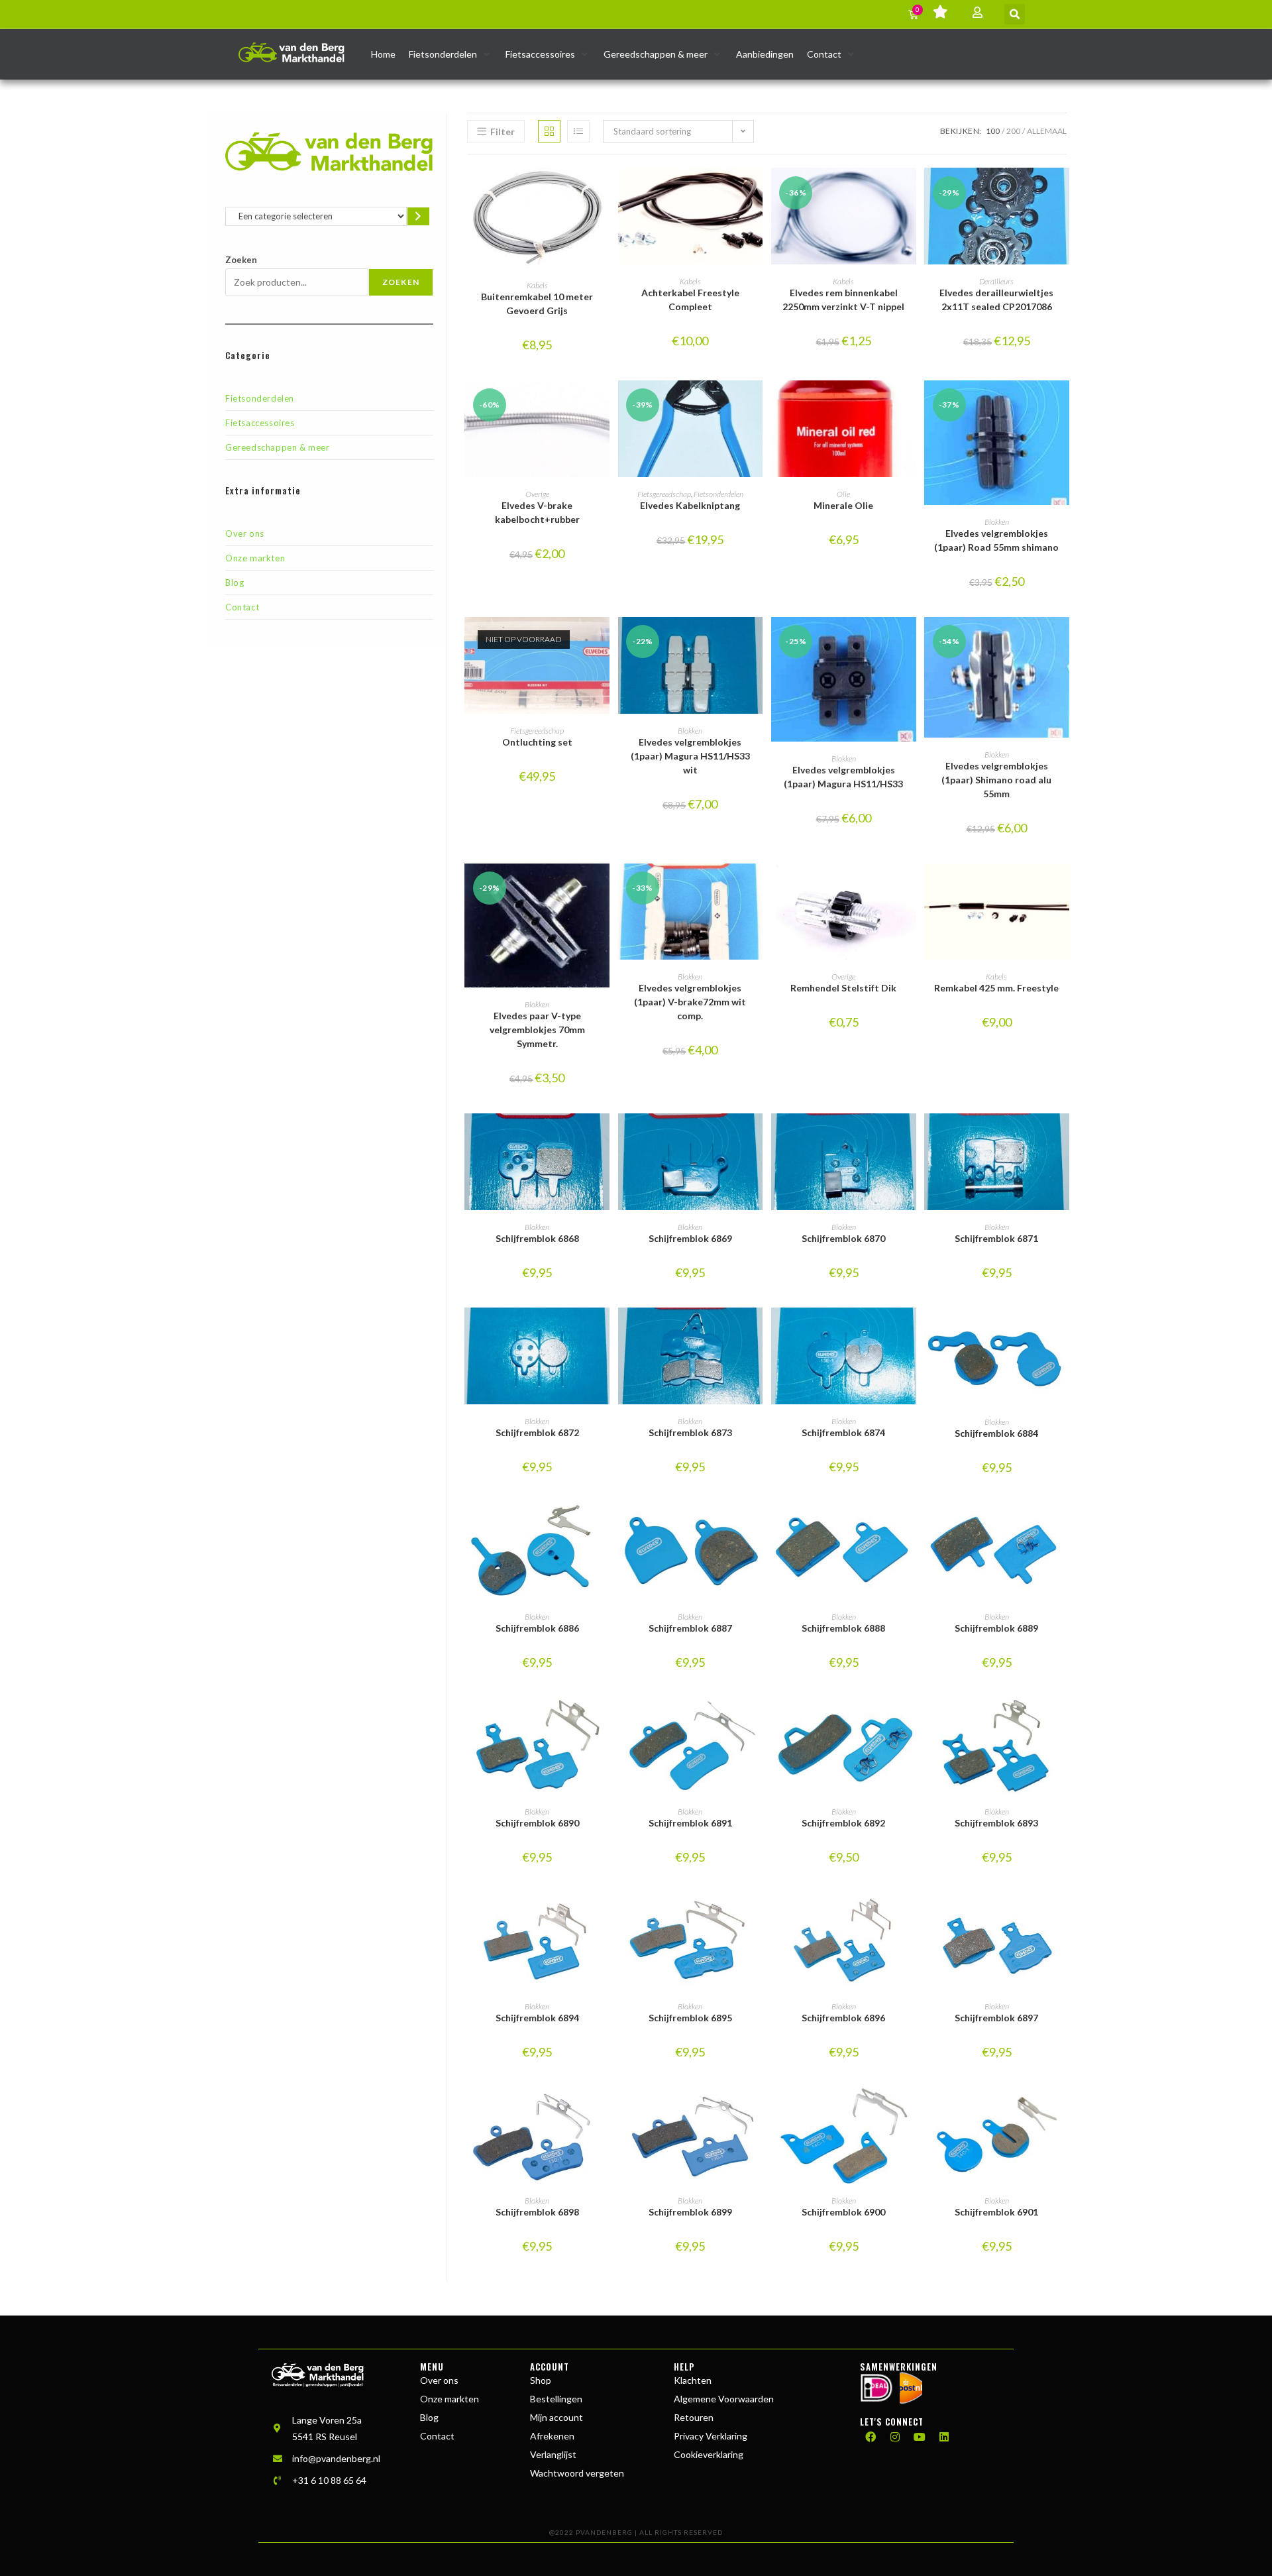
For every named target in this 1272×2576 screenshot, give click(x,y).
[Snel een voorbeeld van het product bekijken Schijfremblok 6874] (910, 1331)
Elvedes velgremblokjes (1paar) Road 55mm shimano (996, 540)
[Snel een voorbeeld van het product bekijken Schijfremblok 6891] (756, 1720)
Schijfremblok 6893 (996, 1823)
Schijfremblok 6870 (843, 1238)
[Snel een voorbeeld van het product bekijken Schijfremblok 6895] (756, 1915)
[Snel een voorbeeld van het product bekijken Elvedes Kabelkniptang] (756, 404)
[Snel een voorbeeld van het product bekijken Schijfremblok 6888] (910, 1526)
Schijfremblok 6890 (537, 1823)
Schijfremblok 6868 (537, 1238)
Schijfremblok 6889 (996, 1628)
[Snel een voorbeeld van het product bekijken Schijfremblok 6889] (1063, 1526)
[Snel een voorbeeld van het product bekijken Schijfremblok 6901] (1063, 2110)
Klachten (693, 2380)
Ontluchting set (537, 742)
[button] (1015, 14)
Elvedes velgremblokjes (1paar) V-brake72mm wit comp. (690, 1002)
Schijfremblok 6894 (537, 2018)
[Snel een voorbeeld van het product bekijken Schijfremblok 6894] (603, 1915)
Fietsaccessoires (260, 423)
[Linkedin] (944, 2437)
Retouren (694, 2417)
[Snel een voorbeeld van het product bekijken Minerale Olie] (910, 404)
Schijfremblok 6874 (843, 1432)
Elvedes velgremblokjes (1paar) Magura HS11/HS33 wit (690, 756)
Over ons (245, 533)
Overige (537, 494)
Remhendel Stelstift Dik (843, 988)
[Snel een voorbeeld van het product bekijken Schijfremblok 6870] (910, 1137)
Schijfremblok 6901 (996, 2212)
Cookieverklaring (709, 2454)
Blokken (997, 522)
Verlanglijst (553, 2454)
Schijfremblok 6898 (537, 2212)
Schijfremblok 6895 (690, 2018)
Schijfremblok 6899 (690, 2212)
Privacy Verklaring (711, 2436)
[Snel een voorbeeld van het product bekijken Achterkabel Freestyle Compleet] (756, 191)
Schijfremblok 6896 (843, 2018)
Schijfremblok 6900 (843, 2212)
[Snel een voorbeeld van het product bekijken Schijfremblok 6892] (910, 1720)
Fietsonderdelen (260, 398)
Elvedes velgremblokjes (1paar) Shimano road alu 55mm (996, 780)
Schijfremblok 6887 (690, 1628)
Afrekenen (552, 2436)
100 (993, 131)
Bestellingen (556, 2399)
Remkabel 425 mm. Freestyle (996, 988)
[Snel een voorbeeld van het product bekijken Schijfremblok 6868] (603, 1137)
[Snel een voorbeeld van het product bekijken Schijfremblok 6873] (756, 1331)
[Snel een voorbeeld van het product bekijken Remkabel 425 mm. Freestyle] (1063, 887)
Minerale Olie (843, 505)
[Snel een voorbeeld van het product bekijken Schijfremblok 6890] (603, 1720)
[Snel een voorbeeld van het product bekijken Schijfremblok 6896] (910, 1915)
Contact (242, 607)
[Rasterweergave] (549, 131)
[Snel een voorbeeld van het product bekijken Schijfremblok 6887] (756, 1526)
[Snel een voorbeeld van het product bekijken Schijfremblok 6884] (1063, 1331)
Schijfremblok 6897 (996, 2018)
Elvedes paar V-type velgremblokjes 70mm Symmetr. (537, 1030)
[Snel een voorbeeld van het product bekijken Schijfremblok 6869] (756, 1137)
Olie (843, 494)
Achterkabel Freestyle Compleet (690, 300)
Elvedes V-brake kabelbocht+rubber (537, 512)
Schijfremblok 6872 (537, 1432)
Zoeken (241, 260)
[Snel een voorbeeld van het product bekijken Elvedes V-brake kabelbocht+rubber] (603, 404)
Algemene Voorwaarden (724, 2399)
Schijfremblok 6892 (843, 1823)
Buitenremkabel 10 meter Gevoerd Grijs (537, 304)
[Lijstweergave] (578, 131)
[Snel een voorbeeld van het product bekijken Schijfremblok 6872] (603, 1331)
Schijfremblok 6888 (843, 1628)
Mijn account (556, 2417)
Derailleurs (996, 281)
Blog (235, 583)
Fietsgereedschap (664, 494)
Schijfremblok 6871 (996, 1238)
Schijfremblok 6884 (996, 1433)
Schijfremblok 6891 (690, 1823)
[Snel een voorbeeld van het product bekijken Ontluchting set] (603, 640)
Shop (541, 2380)
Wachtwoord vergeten (577, 2473)
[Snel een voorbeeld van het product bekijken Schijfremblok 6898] (603, 2110)
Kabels (537, 285)
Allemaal (1047, 131)
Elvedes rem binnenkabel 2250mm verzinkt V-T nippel (843, 300)
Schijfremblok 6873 (690, 1432)
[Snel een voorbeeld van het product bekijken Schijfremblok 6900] (910, 2110)
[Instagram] (895, 2437)
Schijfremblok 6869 (690, 1238)
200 (1013, 131)
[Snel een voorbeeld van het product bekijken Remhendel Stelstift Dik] (910, 887)
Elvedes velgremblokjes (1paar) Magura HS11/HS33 (843, 777)
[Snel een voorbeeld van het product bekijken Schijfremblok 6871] (1063, 1137)
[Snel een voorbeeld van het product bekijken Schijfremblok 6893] (1063, 1720)
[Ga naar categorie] (418, 216)
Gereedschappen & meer (278, 447)
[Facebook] (871, 2437)
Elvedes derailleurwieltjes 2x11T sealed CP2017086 (996, 300)
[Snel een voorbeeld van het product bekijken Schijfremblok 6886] (603, 1526)
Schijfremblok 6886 (537, 1628)
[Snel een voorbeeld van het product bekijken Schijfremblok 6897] (1063, 1915)
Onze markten (255, 558)
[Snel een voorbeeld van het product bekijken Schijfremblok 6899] (756, 2110)
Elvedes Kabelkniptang (690, 505)
